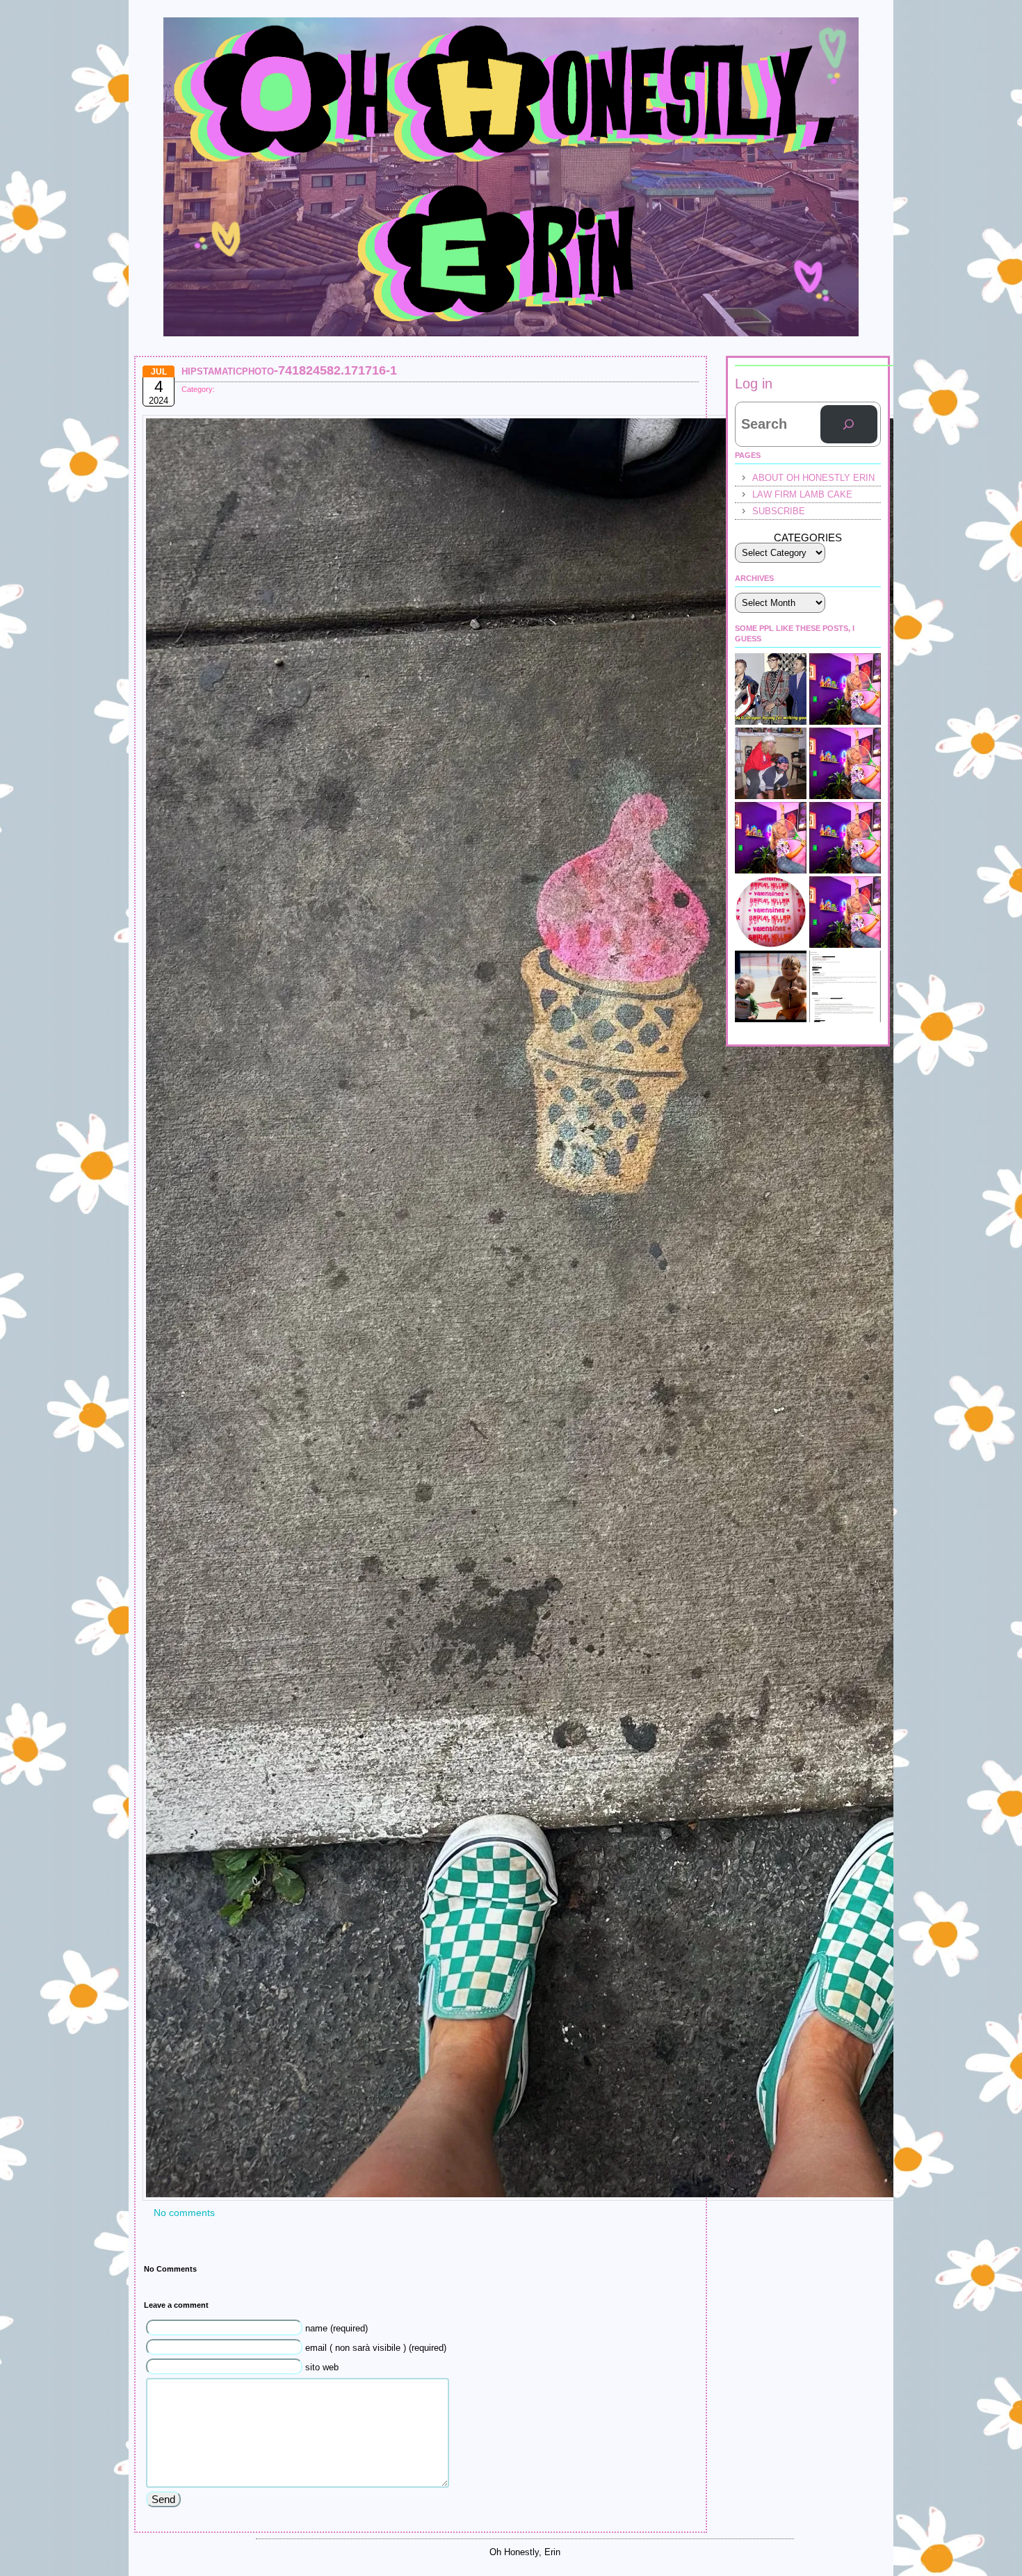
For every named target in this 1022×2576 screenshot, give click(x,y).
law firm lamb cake (802, 494)
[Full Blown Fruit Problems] (771, 838)
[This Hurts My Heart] (845, 912)
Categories (808, 538)
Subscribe (779, 511)
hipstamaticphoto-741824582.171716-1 (289, 370)
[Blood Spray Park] (771, 986)
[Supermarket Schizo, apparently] (845, 763)
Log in (754, 384)
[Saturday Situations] (771, 689)
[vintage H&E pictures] (771, 763)
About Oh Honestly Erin (813, 478)
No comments (184, 2213)
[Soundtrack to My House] (845, 838)
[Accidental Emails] (845, 986)
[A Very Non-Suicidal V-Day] (845, 689)
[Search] (849, 425)
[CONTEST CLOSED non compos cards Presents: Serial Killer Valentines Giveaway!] (771, 912)
